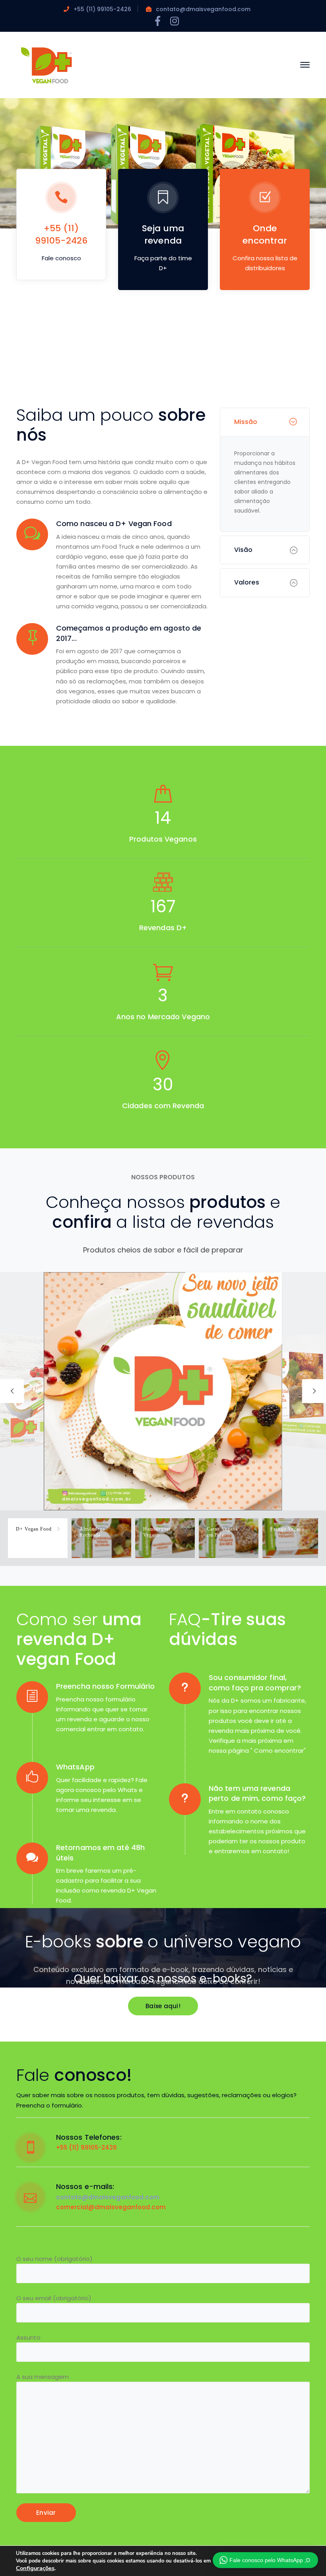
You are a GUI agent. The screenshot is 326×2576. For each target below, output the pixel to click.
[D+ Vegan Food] (46, 64)
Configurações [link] (35, 2568)
